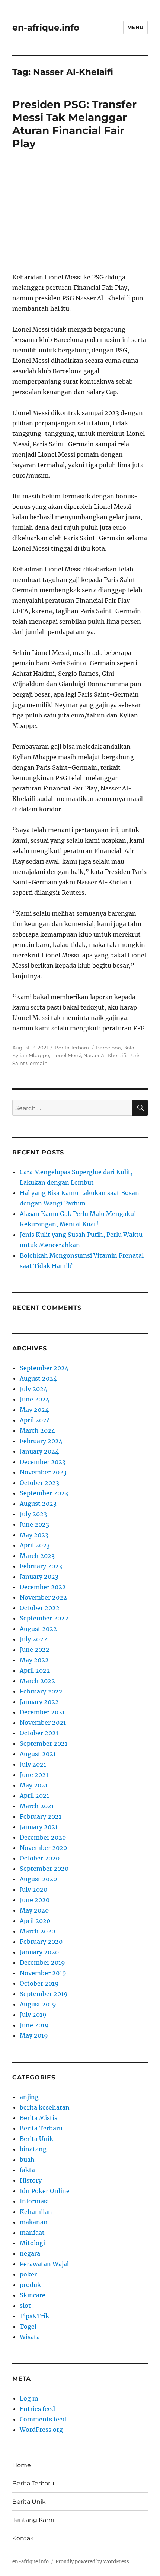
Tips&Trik (34, 2316)
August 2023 (38, 1504)
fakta (27, 2170)
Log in (29, 2398)
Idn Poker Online (45, 2191)
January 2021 (39, 1827)
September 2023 (44, 1493)
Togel (28, 2326)
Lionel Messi (66, 1055)
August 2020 (38, 1879)
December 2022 (43, 1587)
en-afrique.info (46, 28)
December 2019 (42, 1962)
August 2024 (38, 1378)
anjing (29, 2097)
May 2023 (34, 1535)
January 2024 (39, 1451)
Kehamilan (36, 2212)
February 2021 (41, 1816)
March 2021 (37, 1806)
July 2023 (33, 1514)
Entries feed (37, 2409)
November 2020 (43, 1848)
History (31, 2180)
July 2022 (33, 1639)
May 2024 (34, 1410)
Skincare (33, 2295)
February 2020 (41, 1942)
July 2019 (33, 2015)
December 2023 (43, 1462)
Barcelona (108, 1048)
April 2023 (35, 1545)
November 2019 (43, 1973)
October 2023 (39, 1483)
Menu (135, 27)
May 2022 (34, 1660)
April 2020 (35, 1921)
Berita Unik (36, 2139)
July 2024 (33, 1389)
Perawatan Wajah (45, 2264)
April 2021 (34, 1796)
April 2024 (35, 1420)
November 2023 (43, 1472)
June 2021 (34, 1775)
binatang (33, 2149)
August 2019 (38, 2004)
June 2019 (34, 2025)
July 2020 (33, 1889)
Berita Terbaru (72, 1048)
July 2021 (33, 1764)
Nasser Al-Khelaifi (105, 1055)
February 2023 (41, 1566)
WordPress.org (41, 2430)
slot (25, 2306)
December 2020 (43, 1837)
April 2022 (35, 1670)
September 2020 (44, 1869)
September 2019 (44, 1994)
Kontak (23, 2538)
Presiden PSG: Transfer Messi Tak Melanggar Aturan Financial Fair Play (74, 124)
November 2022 (43, 1597)
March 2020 (37, 1931)
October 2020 (40, 1858)
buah (27, 2160)
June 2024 (35, 1399)
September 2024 (44, 1368)
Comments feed (43, 2419)
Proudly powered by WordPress (92, 2562)
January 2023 (39, 1577)
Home (22, 2465)
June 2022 (35, 1650)
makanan (34, 2222)
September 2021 (44, 1743)
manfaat (32, 2233)
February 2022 (41, 1691)
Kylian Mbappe (31, 1055)
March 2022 (37, 1681)
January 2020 (39, 1952)
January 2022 (39, 1702)
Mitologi (32, 2243)
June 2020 (35, 1900)
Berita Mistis (39, 2118)
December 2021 (42, 1712)
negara (30, 2253)
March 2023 (37, 1556)
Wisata (30, 2337)
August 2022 (38, 1629)
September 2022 (44, 1618)
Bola (129, 1048)
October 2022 (40, 1608)
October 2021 (39, 1733)
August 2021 (38, 1754)
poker (28, 2274)
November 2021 (43, 1723)
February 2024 (41, 1441)
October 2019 (39, 1983)
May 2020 (34, 1910)
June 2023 (34, 1524)
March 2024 (37, 1430)
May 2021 (34, 1785)
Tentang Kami (33, 2520)
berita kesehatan (45, 2107)
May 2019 (34, 2035)
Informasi (34, 2201)
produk (30, 2285)
